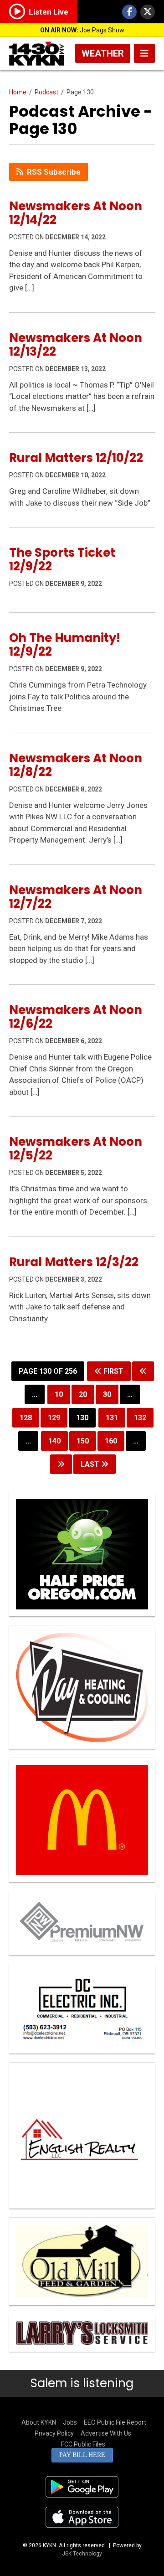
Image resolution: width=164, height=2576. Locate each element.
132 (140, 1418)
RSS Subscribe (54, 172)
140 (54, 1441)
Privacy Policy (54, 2433)
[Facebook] (129, 12)
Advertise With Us (106, 2433)
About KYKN (39, 2422)
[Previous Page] (143, 1371)
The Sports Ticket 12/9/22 (62, 559)
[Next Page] (61, 1464)
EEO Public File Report (115, 2422)
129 (54, 1418)
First (113, 1371)
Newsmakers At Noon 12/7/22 (76, 897)
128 (26, 1418)
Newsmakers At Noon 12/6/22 (76, 1017)
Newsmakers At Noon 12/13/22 (76, 345)
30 (107, 1394)
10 (59, 1394)
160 (111, 1441)
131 (112, 1418)
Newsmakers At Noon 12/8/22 (76, 765)
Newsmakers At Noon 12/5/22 (76, 1148)
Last (91, 1464)
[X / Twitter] (148, 12)
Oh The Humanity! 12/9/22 (65, 645)
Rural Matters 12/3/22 (74, 1262)
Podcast (46, 92)
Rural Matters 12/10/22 (76, 458)
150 (83, 1441)
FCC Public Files (83, 2444)
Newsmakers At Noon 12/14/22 (76, 213)
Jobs (70, 2422)
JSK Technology (82, 2554)
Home (18, 92)
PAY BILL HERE (82, 2455)
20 (83, 1394)
